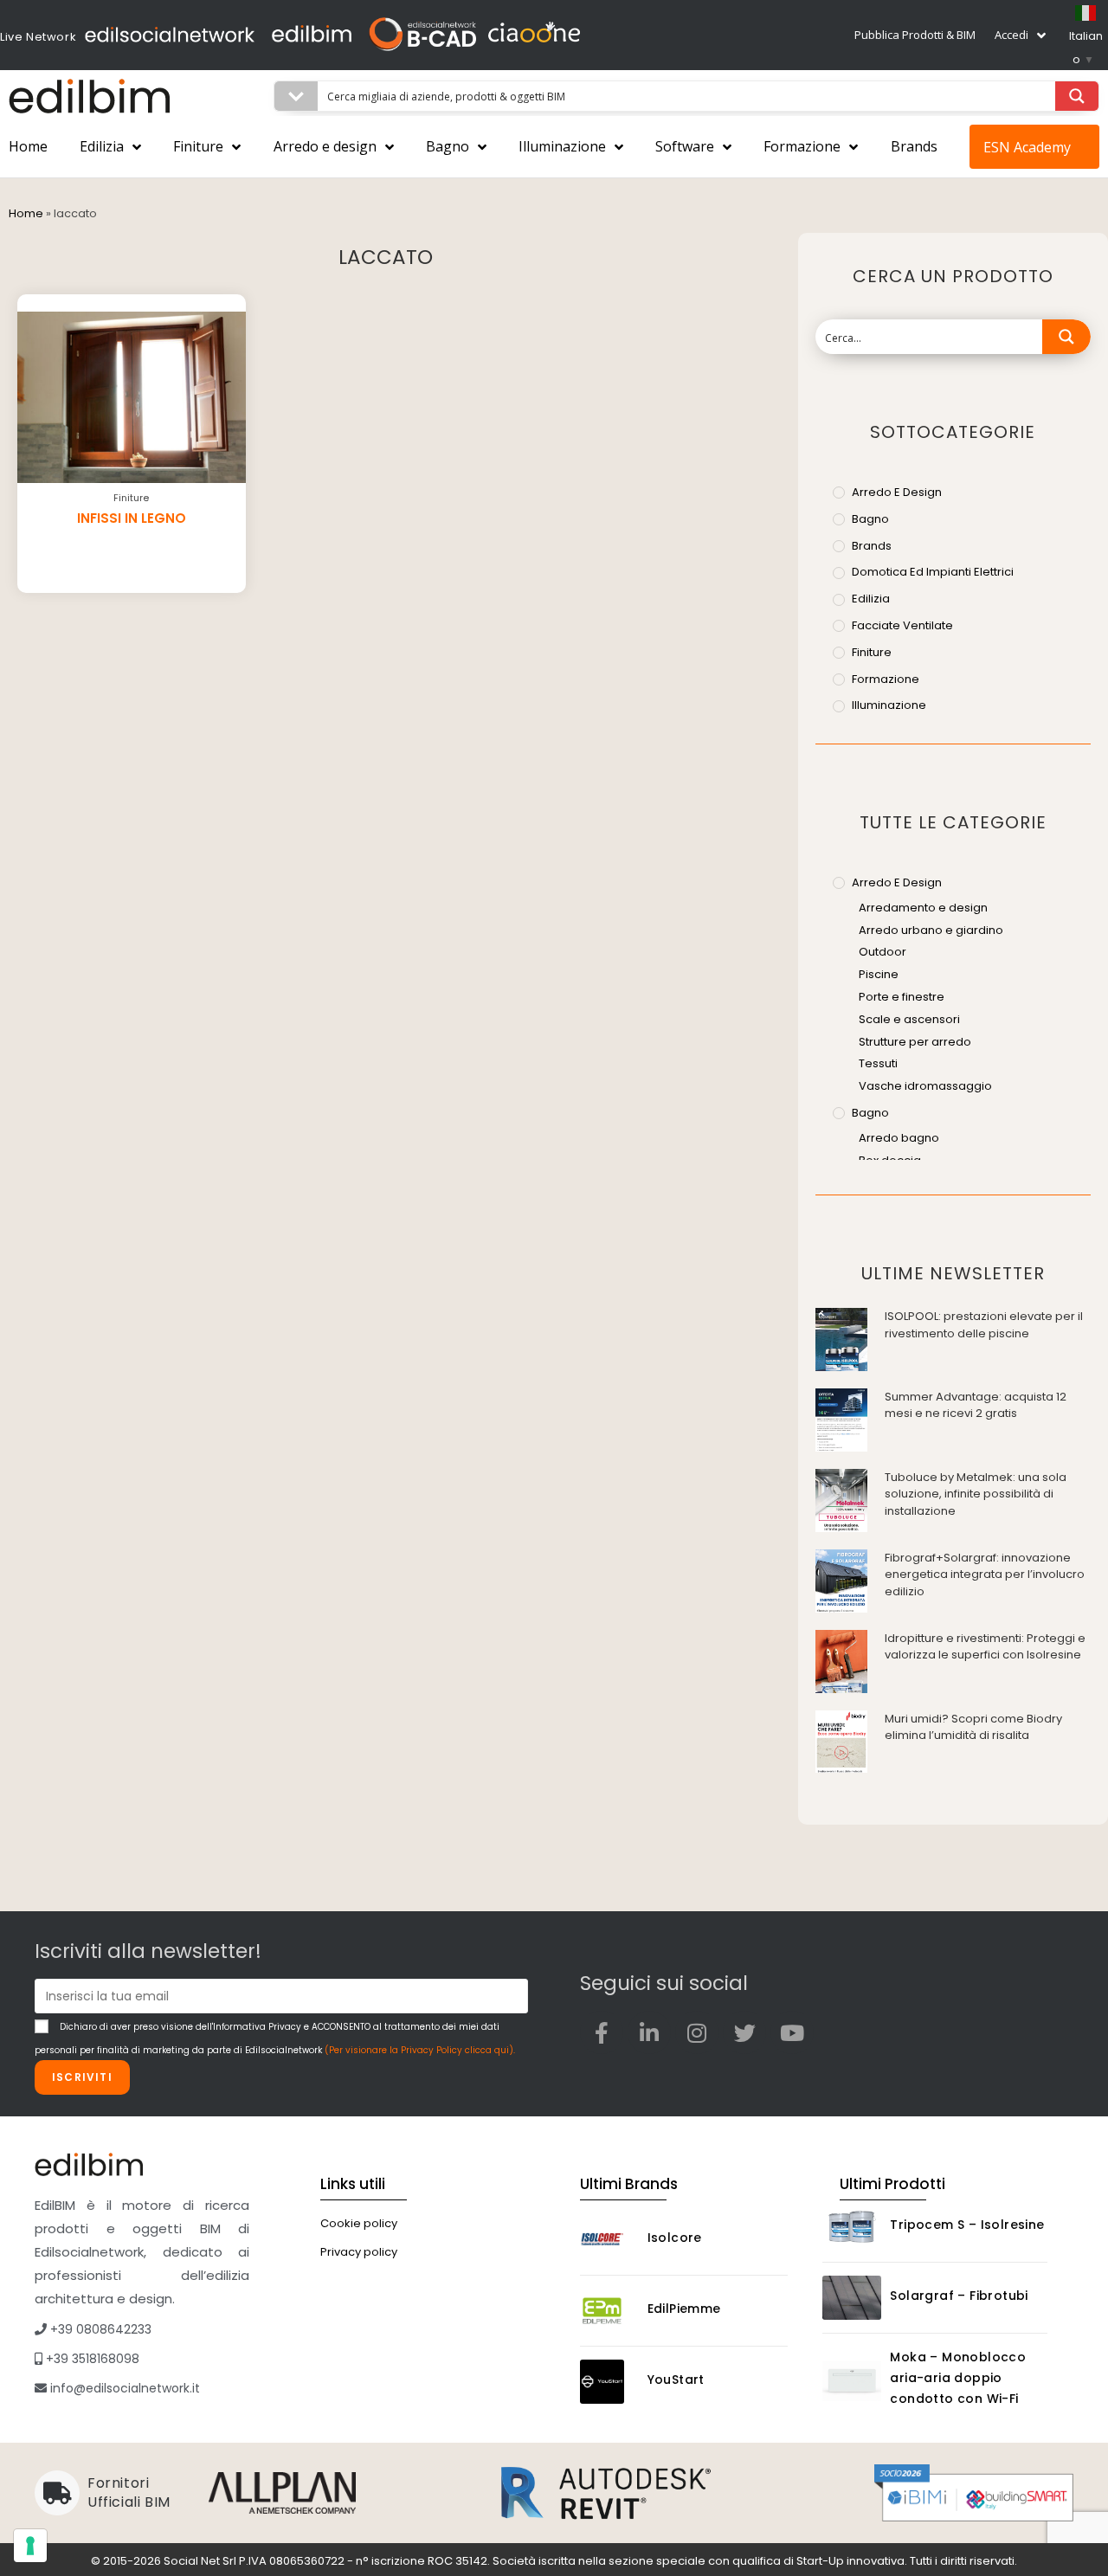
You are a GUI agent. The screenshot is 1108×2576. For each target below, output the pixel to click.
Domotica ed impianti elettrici (933, 572)
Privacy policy (359, 2252)
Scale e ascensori (909, 1019)
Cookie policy (359, 2223)
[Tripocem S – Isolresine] (852, 2227)
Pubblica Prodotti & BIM (915, 35)
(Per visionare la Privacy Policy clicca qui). (420, 2050)
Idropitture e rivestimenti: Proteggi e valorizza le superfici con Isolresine (985, 1647)
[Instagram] (697, 2032)
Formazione (802, 146)
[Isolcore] (609, 2240)
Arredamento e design (923, 908)
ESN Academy (1027, 147)
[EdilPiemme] (609, 2311)
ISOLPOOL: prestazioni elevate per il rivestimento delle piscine (984, 1325)
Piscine (879, 974)
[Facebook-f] (602, 2032)
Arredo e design (325, 146)
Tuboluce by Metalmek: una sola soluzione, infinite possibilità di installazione (976, 1494)
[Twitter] (744, 2032)
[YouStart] (609, 2382)
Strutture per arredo (915, 1042)
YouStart (676, 2380)
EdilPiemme (684, 2309)
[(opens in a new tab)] (841, 1339)
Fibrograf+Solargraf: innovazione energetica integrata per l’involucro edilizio (985, 1575)
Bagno (448, 146)
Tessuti (878, 1063)
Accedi (1011, 35)
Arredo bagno (899, 1138)
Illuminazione (562, 146)
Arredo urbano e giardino (931, 930)
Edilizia (102, 146)
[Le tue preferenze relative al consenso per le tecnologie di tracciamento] (30, 2546)
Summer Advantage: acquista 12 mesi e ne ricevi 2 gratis (976, 1405)
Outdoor (883, 952)
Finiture (198, 146)
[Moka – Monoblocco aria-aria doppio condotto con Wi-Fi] (852, 2381)
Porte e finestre (902, 997)
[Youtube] (792, 2032)
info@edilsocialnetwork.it (123, 2388)
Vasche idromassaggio (925, 1086)
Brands (914, 146)
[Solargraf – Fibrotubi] (852, 2298)
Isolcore (675, 2238)
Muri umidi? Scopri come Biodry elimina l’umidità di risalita (973, 1727)
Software (685, 146)
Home (28, 146)
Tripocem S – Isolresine (967, 2225)
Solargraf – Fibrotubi (959, 2296)
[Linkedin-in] (649, 2032)
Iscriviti (82, 2077)
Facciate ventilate (902, 625)
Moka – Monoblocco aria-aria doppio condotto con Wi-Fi (958, 2378)
